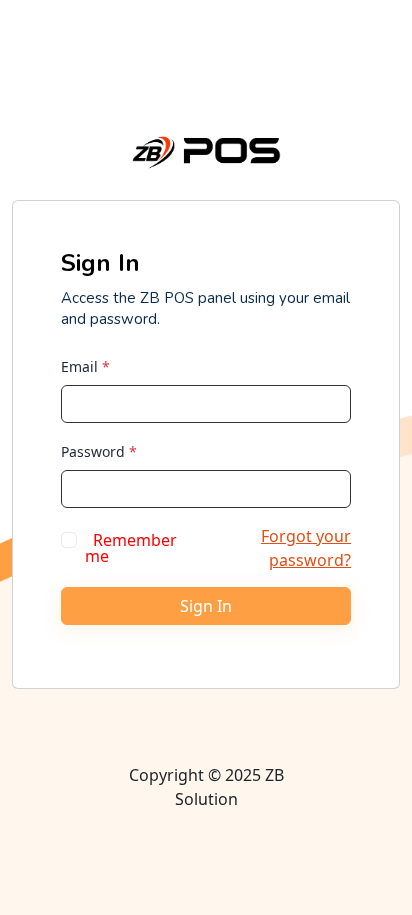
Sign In (206, 606)
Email (85, 366)
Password (99, 451)
